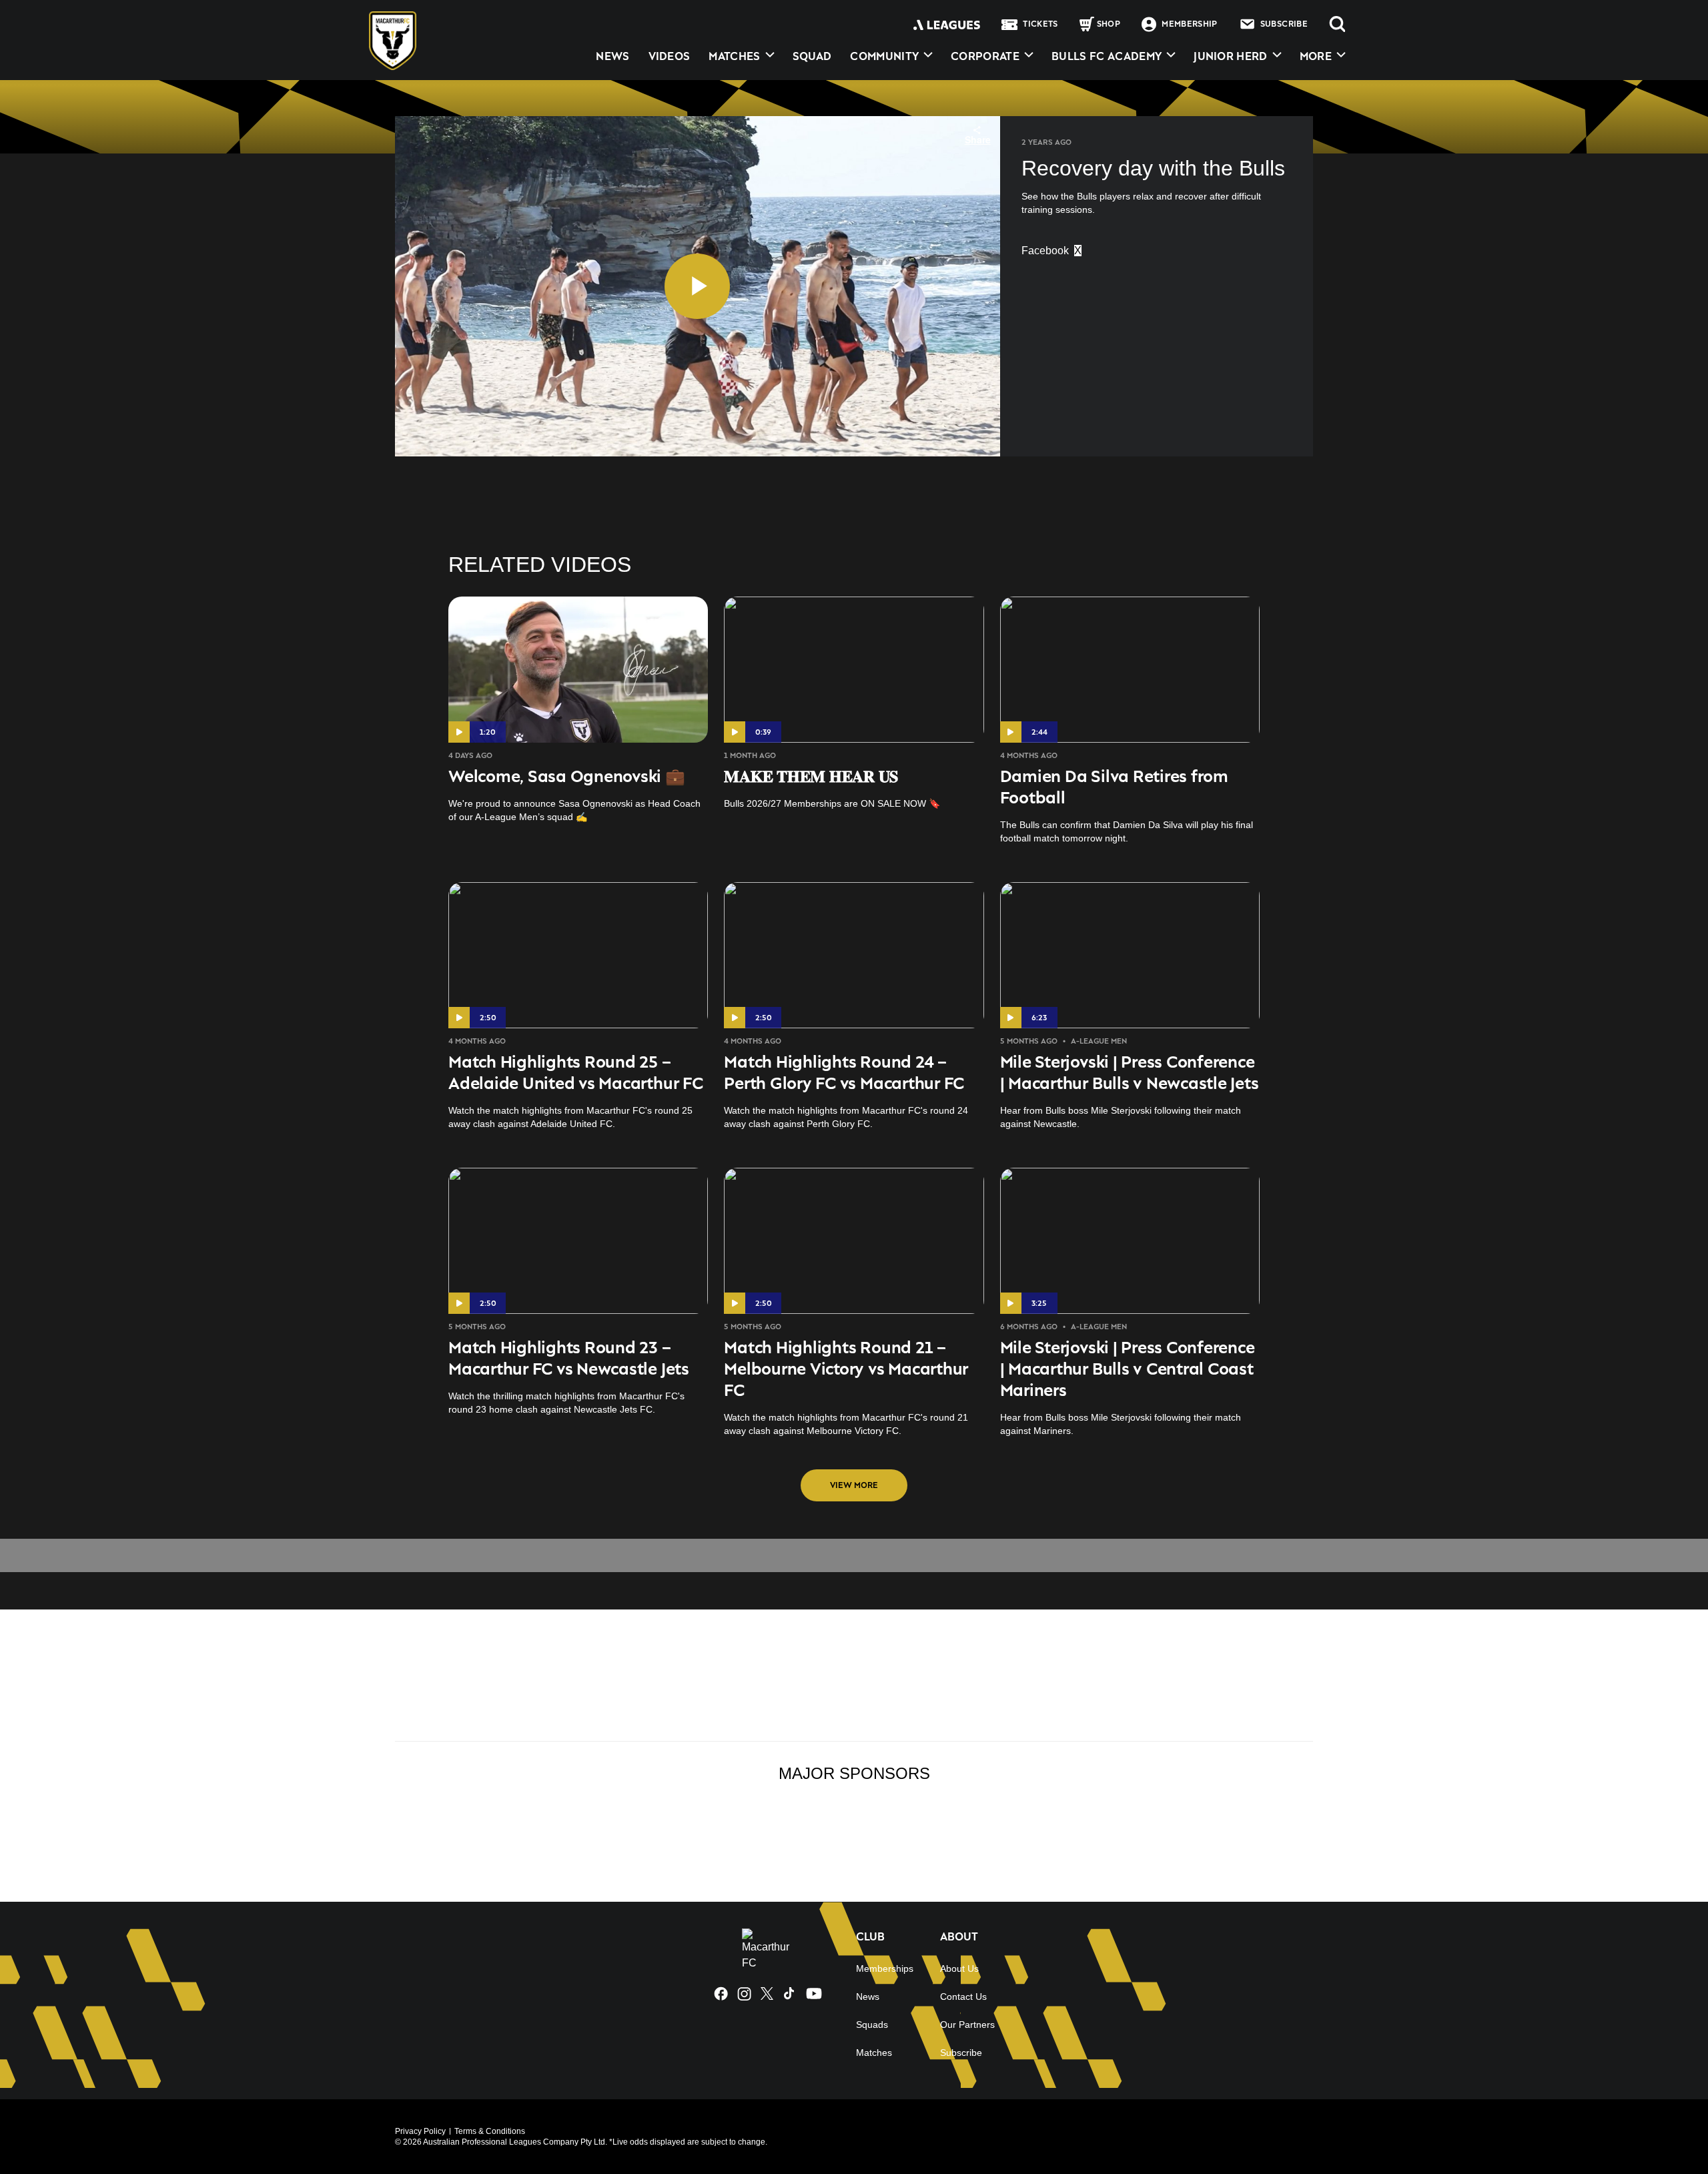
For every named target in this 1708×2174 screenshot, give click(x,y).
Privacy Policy (420, 2131)
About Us (959, 1968)
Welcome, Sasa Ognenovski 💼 (567, 776)
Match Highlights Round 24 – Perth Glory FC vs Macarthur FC (844, 1072)
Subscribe (961, 2053)
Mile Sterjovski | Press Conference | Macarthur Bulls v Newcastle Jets (1130, 1072)
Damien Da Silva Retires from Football (1114, 786)
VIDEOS (670, 56)
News (868, 1997)
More (1316, 56)
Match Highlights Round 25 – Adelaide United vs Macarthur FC (576, 1072)
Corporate (985, 56)
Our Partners (967, 2025)
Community (884, 56)
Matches (874, 2053)
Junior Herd (1231, 56)
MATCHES (734, 56)
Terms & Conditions (490, 2131)
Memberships (885, 1968)
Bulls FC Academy (1107, 56)
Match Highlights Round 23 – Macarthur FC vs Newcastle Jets (569, 1358)
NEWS (612, 56)
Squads (872, 2025)
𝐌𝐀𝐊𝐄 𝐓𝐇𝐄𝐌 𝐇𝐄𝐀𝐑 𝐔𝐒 (811, 776)
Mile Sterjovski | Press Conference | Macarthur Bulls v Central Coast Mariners (1128, 1368)
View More (854, 1485)
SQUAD (812, 56)
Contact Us (963, 1997)
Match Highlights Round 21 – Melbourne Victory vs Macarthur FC (846, 1368)
